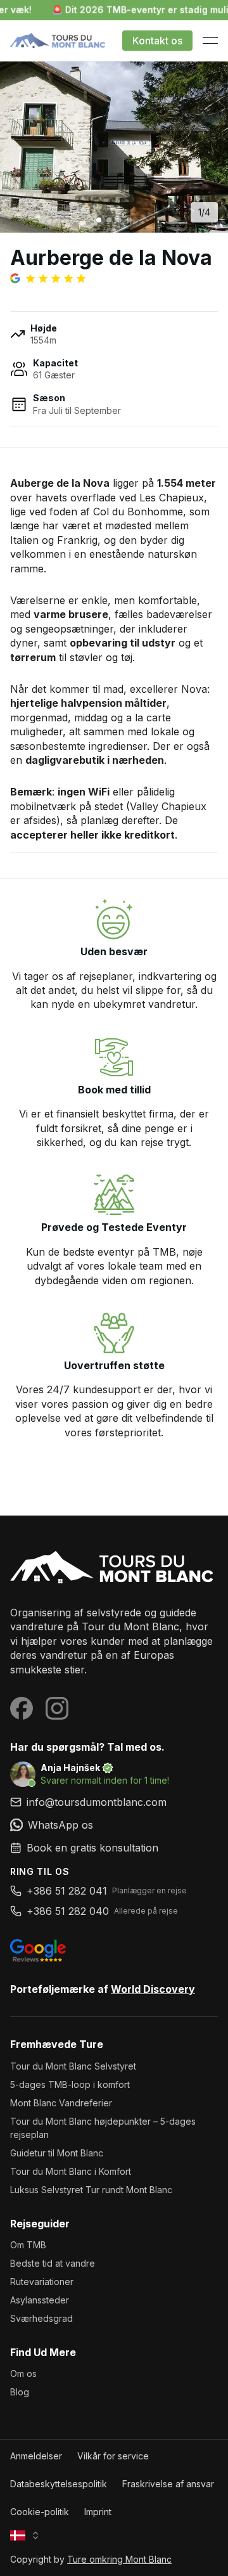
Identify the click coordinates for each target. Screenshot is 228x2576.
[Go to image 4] (129, 220)
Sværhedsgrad (41, 2318)
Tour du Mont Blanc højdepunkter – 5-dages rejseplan (103, 2128)
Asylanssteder (40, 2300)
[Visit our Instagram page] (57, 1708)
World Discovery (153, 1989)
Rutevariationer (42, 2282)
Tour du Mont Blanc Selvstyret (73, 2066)
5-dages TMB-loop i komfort (70, 2084)
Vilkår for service (113, 2456)
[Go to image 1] (99, 220)
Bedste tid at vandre (53, 2263)
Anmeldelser (36, 2456)
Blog (20, 2392)
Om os (23, 2373)
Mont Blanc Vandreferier (61, 2103)
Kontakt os (157, 41)
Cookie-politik (40, 2512)
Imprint (98, 2512)
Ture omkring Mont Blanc (119, 2559)
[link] (114, 1825)
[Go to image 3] (119, 220)
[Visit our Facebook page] (22, 1708)
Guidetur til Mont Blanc (57, 2153)
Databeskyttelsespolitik (59, 2484)
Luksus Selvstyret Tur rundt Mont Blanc (91, 2190)
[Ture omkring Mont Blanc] (114, 1568)
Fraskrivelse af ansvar (168, 2484)
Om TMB (28, 2245)
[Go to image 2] (109, 220)
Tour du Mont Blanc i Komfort (71, 2171)
